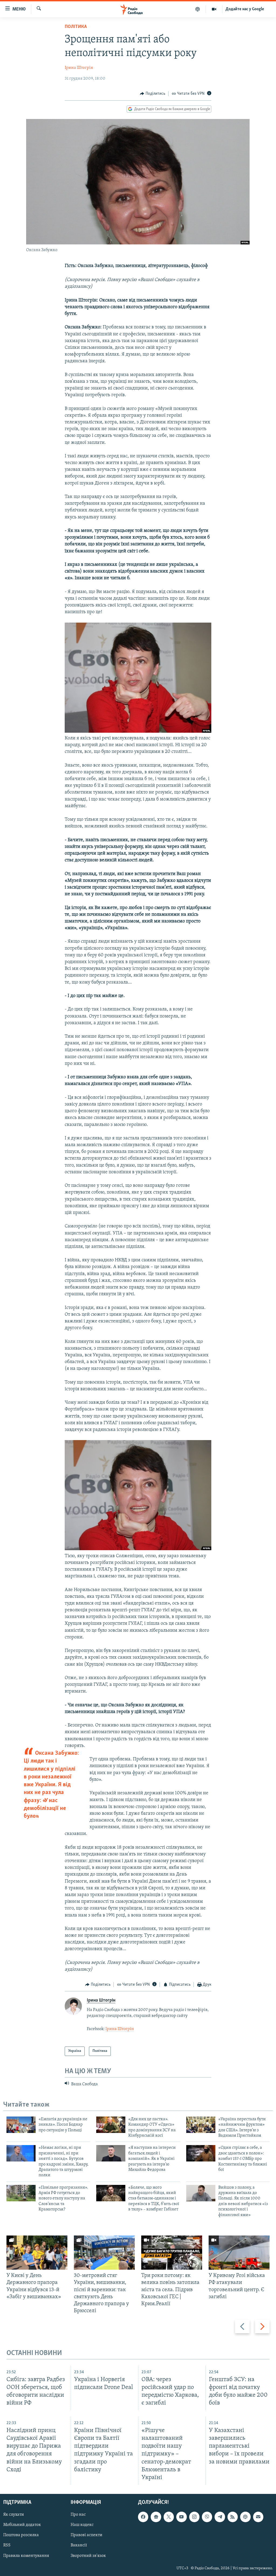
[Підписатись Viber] (207, 2517)
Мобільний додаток (22, 2525)
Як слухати (14, 2515)
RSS (7, 2545)
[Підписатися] (258, 2517)
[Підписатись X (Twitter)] (169, 2517)
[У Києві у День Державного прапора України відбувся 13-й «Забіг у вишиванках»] (37, 2253)
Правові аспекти (87, 2535)
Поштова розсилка (21, 2535)
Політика (76, 27)
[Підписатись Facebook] (143, 2517)
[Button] (153, 94)
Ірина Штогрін (79, 68)
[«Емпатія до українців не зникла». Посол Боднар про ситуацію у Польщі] (21, 2125)
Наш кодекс (82, 2525)
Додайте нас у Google (245, 9)
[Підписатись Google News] (156, 2517)
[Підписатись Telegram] (220, 2517)
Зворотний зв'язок (88, 2556)
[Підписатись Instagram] (194, 2517)
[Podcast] (245, 2517)
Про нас (78, 2515)
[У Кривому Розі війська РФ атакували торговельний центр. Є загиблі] (239, 2253)
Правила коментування (26, 2556)
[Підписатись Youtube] (181, 2517)
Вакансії (79, 2545)
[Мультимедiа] (214, 9)
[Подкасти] (198, 9)
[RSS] (233, 2517)
